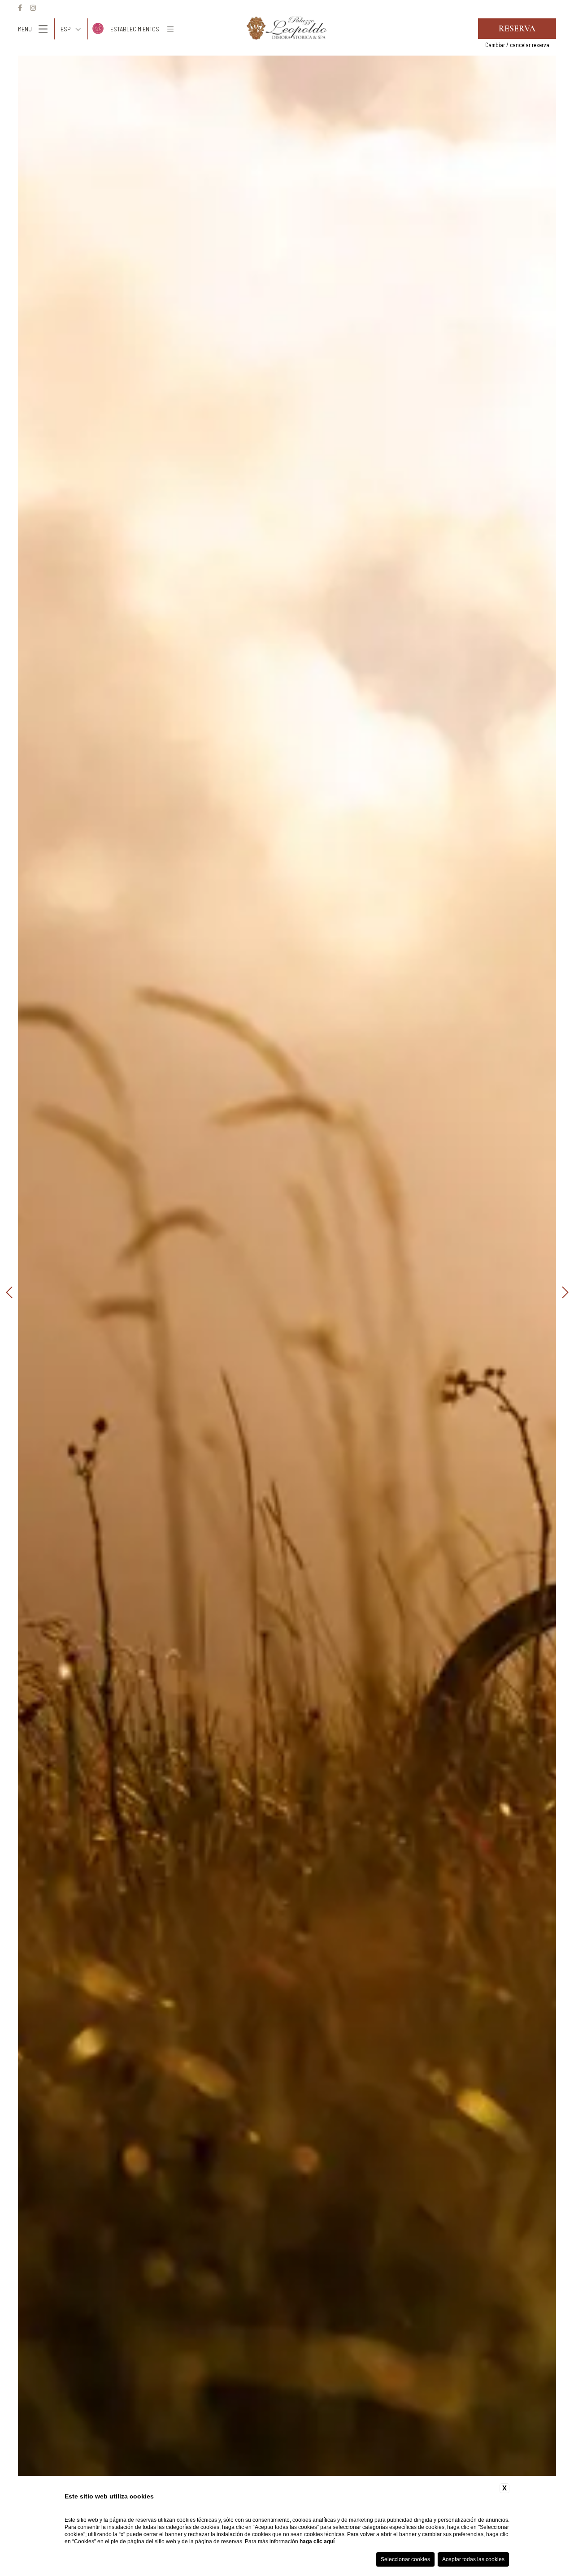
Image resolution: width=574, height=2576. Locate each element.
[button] (9, 1293)
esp (66, 29)
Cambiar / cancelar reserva (517, 45)
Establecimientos (135, 29)
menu (25, 29)
